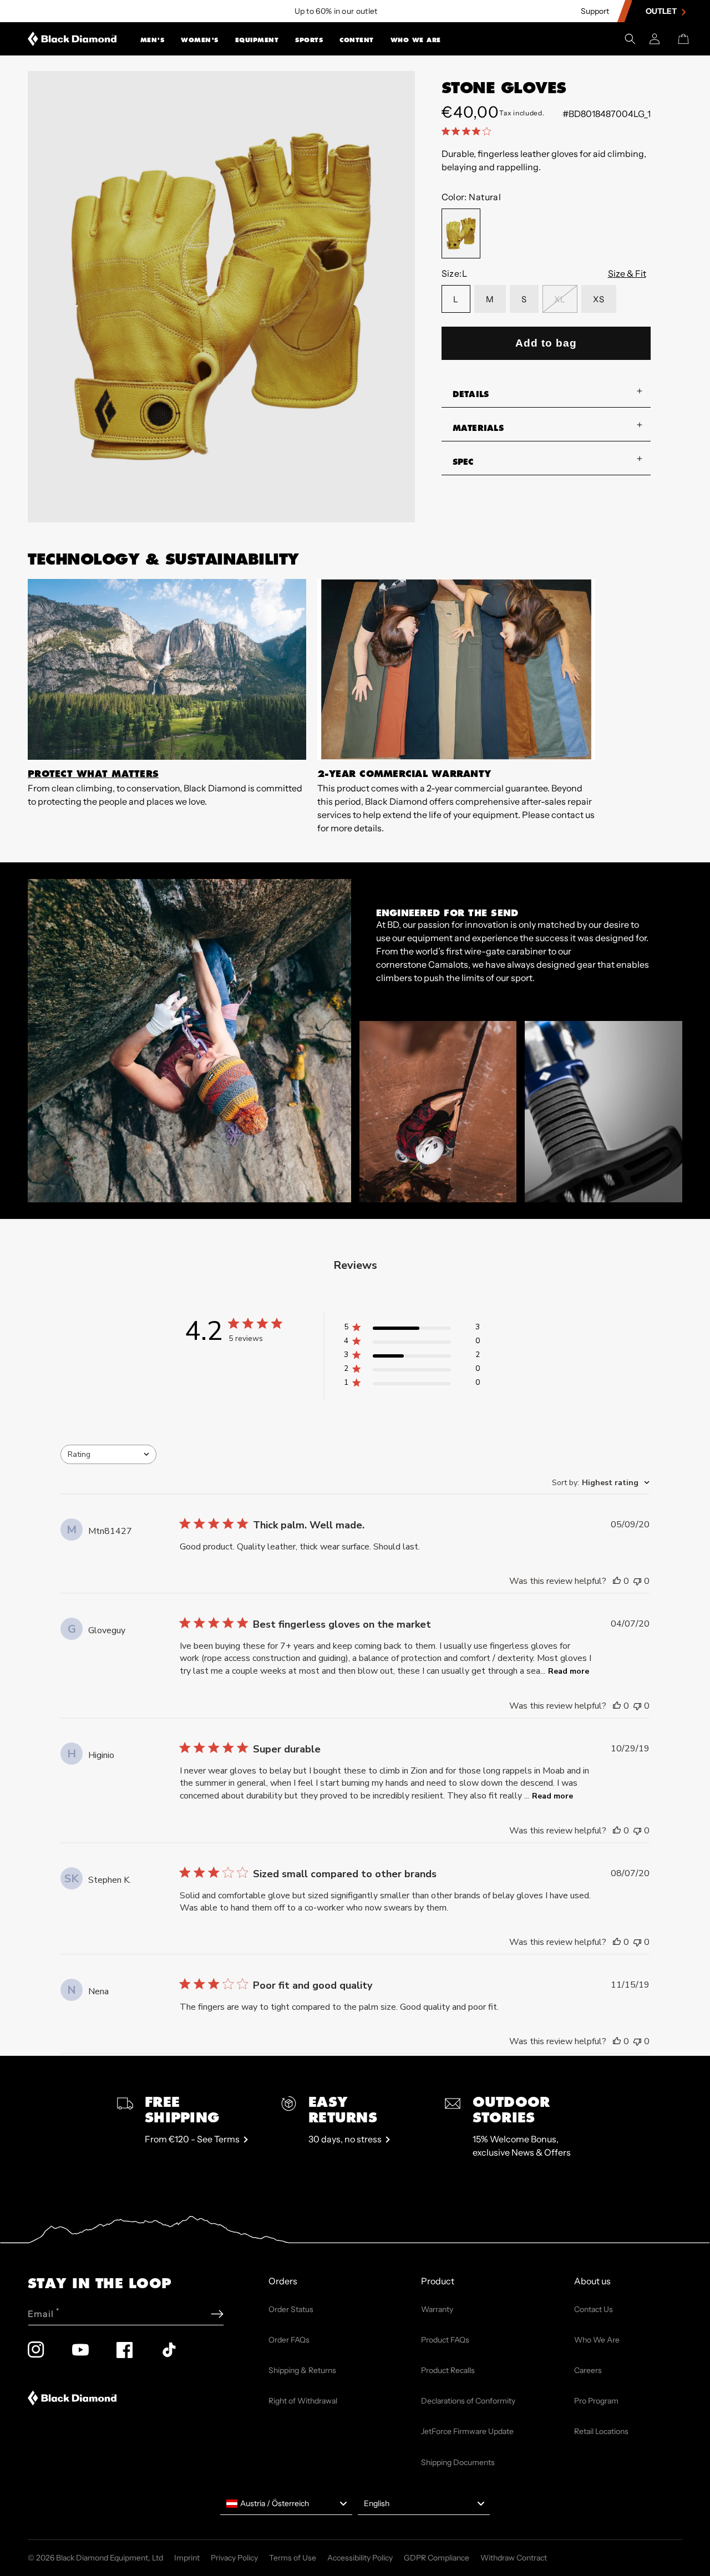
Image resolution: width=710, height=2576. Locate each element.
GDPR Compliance (437, 2558)
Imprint (187, 2558)
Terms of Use (293, 2558)
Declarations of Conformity (468, 2401)
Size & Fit (627, 273)
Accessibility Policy (360, 2558)
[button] (153, 39)
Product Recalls (448, 2370)
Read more (569, 1671)
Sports (309, 40)
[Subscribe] (217, 2314)
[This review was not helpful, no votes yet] (637, 1581)
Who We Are (416, 40)
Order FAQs (289, 2340)
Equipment (257, 40)
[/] (72, 39)
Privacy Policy (234, 2558)
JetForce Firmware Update (467, 2431)
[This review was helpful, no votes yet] (617, 1581)
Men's (153, 40)
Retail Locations (601, 2431)
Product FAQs (445, 2340)
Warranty (437, 2309)
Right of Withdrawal (303, 2401)
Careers (588, 2370)
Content (357, 40)
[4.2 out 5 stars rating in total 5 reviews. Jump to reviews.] (468, 131)
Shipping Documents (458, 2462)
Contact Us (594, 2309)
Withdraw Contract (514, 2558)
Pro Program (596, 2401)
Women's (200, 40)
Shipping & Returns (302, 2370)
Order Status (291, 2309)
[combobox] (108, 1454)
